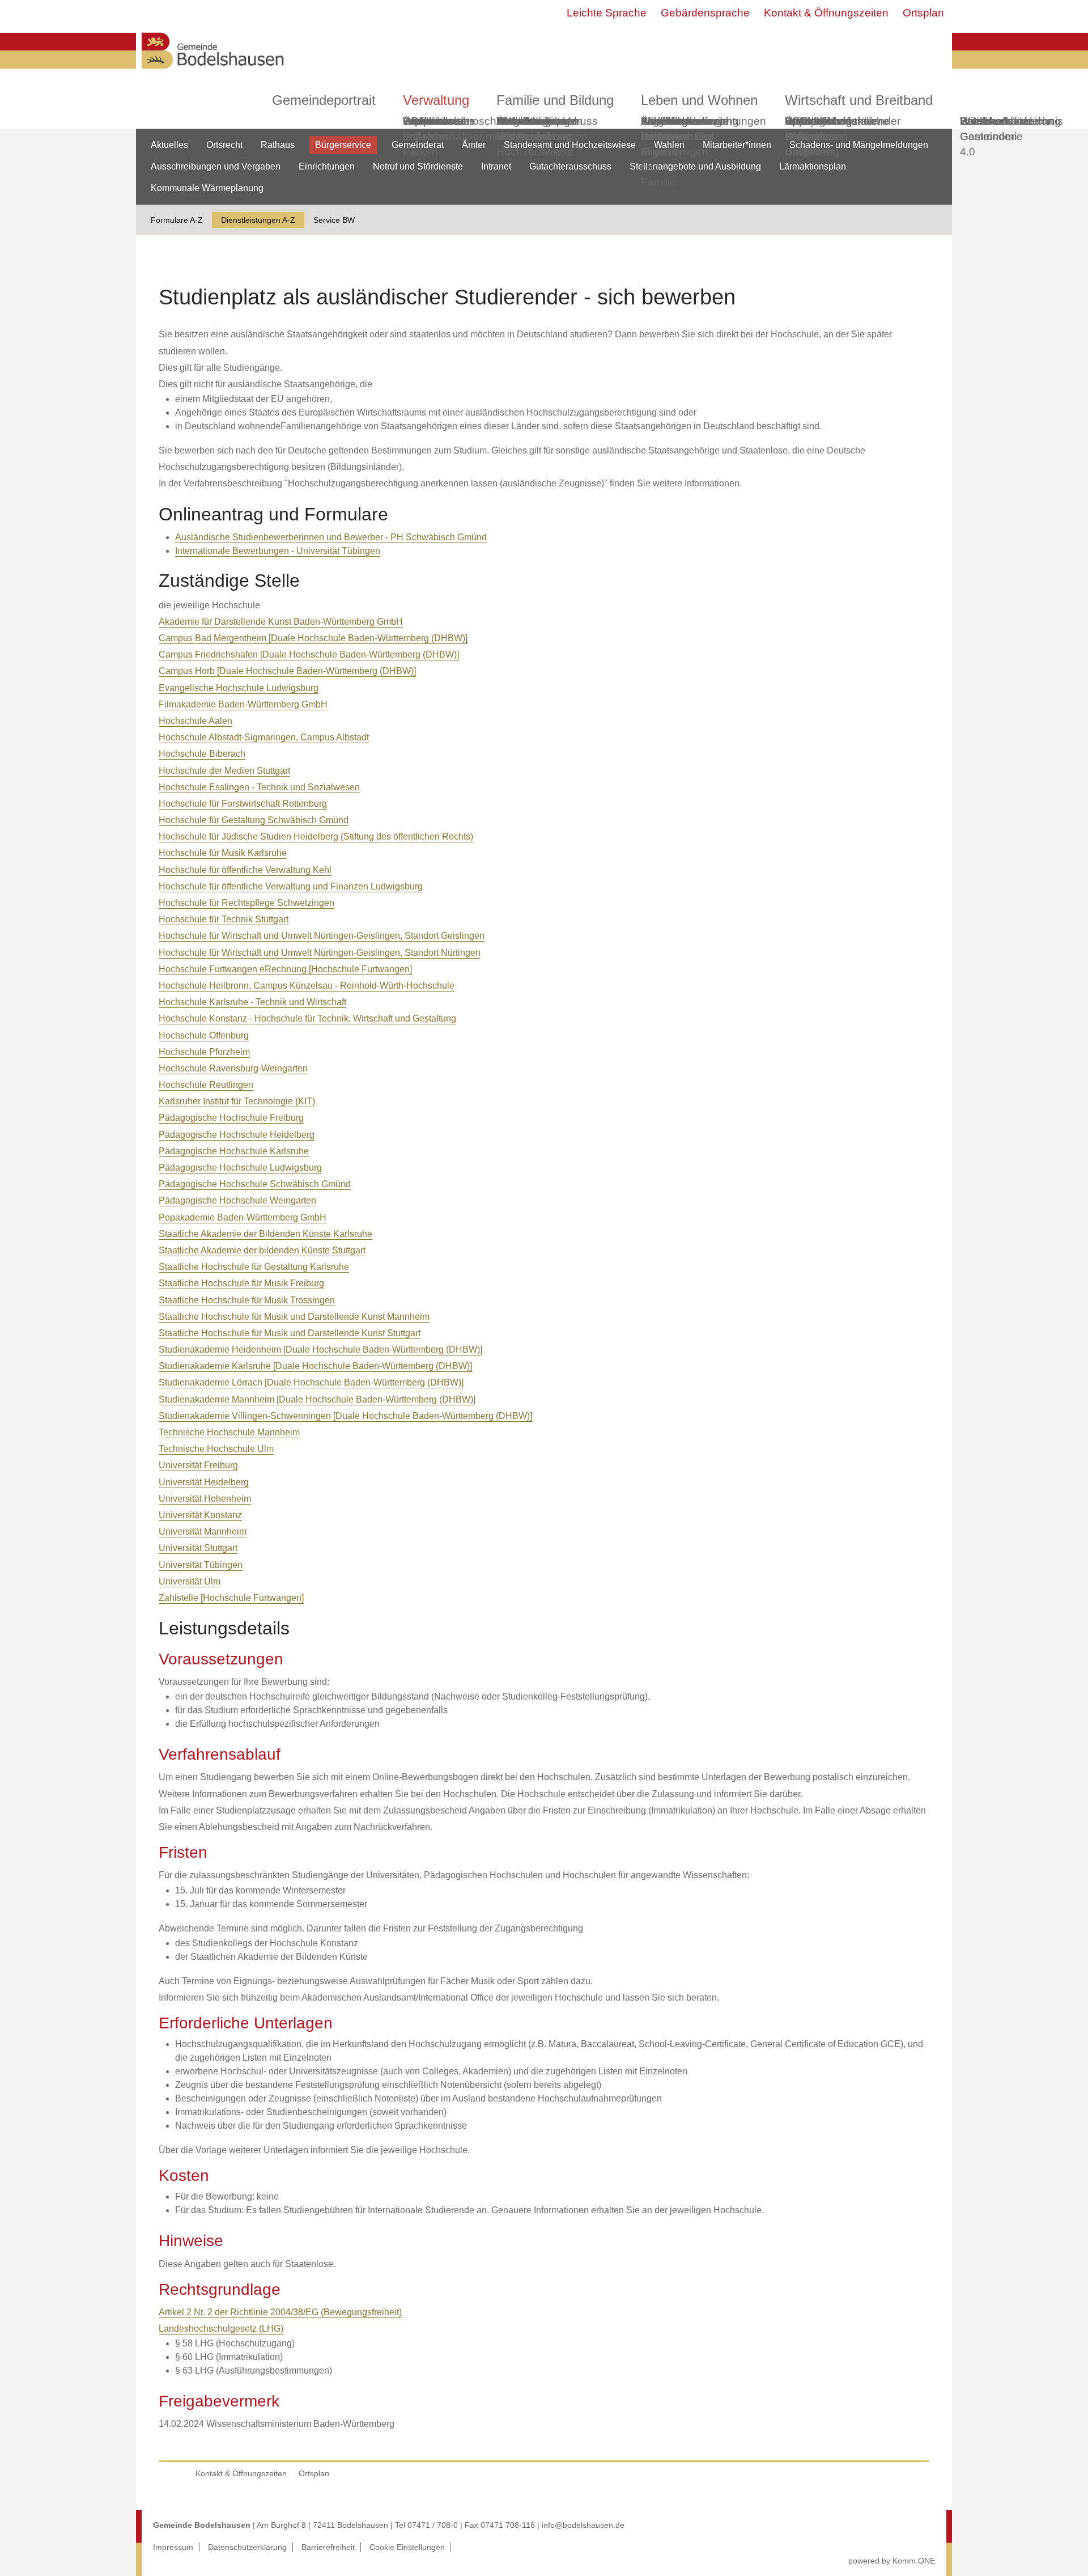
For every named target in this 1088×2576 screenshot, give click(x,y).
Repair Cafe (801, 129)
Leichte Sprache (607, 13)
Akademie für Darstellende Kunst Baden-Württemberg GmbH (281, 622)
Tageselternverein (685, 121)
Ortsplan (923, 13)
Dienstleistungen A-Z (258, 220)
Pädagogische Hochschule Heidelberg (237, 1135)
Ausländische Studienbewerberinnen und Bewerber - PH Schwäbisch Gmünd (331, 537)
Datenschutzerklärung (247, 2547)
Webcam (425, 121)
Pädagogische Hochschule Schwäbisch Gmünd (255, 1184)
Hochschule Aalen (195, 721)
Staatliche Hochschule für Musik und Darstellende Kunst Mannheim (294, 1317)
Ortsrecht (224, 145)
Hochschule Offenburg (204, 1035)
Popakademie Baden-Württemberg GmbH (243, 1217)
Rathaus (278, 145)
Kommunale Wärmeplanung (534, 129)
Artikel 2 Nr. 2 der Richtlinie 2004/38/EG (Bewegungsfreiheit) (280, 2312)
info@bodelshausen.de (583, 2525)
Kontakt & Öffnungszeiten (826, 13)
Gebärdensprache (705, 13)
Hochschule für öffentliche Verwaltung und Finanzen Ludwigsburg (291, 886)
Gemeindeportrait (324, 100)
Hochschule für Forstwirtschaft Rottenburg (243, 804)
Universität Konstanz (200, 1515)
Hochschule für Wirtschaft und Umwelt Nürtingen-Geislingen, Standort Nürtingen (320, 953)
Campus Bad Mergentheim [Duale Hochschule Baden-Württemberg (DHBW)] (313, 638)
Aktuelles (169, 145)
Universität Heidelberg (204, 1482)
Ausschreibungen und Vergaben (216, 166)
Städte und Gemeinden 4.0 (989, 136)
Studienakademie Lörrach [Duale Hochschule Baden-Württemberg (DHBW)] (311, 1382)
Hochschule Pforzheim (204, 1052)
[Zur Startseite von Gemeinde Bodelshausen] (213, 72)
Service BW (334, 220)
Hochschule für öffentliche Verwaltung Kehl (245, 870)
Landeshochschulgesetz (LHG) (221, 2329)
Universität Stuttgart (198, 1548)
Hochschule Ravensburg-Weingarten (233, 1068)
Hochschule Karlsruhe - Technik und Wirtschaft (252, 1002)
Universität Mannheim (203, 1531)
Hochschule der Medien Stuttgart (224, 771)
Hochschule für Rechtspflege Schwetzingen (246, 903)
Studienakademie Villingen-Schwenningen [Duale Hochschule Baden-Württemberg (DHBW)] (345, 1416)
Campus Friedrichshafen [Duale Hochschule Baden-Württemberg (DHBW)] (309, 654)
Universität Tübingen (201, 1565)
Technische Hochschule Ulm (216, 1449)
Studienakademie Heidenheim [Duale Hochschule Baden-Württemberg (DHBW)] (320, 1350)
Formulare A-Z (177, 220)
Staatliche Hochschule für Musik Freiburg (241, 1283)
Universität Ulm (190, 1581)
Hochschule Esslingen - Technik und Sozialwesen (259, 787)
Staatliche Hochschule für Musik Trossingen (247, 1300)
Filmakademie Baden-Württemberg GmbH (243, 704)
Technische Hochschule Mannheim (229, 1432)
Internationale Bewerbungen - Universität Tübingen (278, 551)
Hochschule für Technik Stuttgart (224, 919)
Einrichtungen (327, 166)
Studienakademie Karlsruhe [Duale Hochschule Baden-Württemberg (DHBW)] (315, 1366)
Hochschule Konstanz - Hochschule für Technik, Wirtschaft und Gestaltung (307, 1018)
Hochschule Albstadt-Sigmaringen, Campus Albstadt (264, 737)
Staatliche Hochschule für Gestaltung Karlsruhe (254, 1267)
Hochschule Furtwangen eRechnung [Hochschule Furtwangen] (285, 969)
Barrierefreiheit (328, 2547)
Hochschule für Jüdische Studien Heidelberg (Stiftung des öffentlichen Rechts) (316, 836)
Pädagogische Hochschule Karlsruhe (234, 1151)
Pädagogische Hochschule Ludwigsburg (240, 1168)
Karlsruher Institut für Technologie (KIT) (237, 1101)
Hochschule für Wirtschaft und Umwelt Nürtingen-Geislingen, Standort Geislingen (322, 936)
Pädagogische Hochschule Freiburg (231, 1118)
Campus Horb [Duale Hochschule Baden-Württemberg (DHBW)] (287, 671)
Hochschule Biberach (202, 754)
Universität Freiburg (198, 1465)
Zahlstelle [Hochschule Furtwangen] (231, 1598)
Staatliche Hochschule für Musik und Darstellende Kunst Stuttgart (290, 1333)
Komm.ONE (914, 2561)
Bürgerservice (343, 145)
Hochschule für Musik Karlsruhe (223, 853)
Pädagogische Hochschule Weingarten (237, 1200)
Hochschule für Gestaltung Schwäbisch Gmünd (254, 820)
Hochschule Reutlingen (206, 1085)
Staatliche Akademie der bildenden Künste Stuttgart (262, 1250)
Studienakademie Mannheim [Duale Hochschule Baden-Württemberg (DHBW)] (317, 1399)
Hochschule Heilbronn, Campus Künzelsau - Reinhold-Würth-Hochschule (307, 986)
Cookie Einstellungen (407, 2547)
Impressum (173, 2547)
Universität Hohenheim (205, 1499)
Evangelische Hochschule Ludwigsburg (239, 688)
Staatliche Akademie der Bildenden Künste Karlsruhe (265, 1234)
